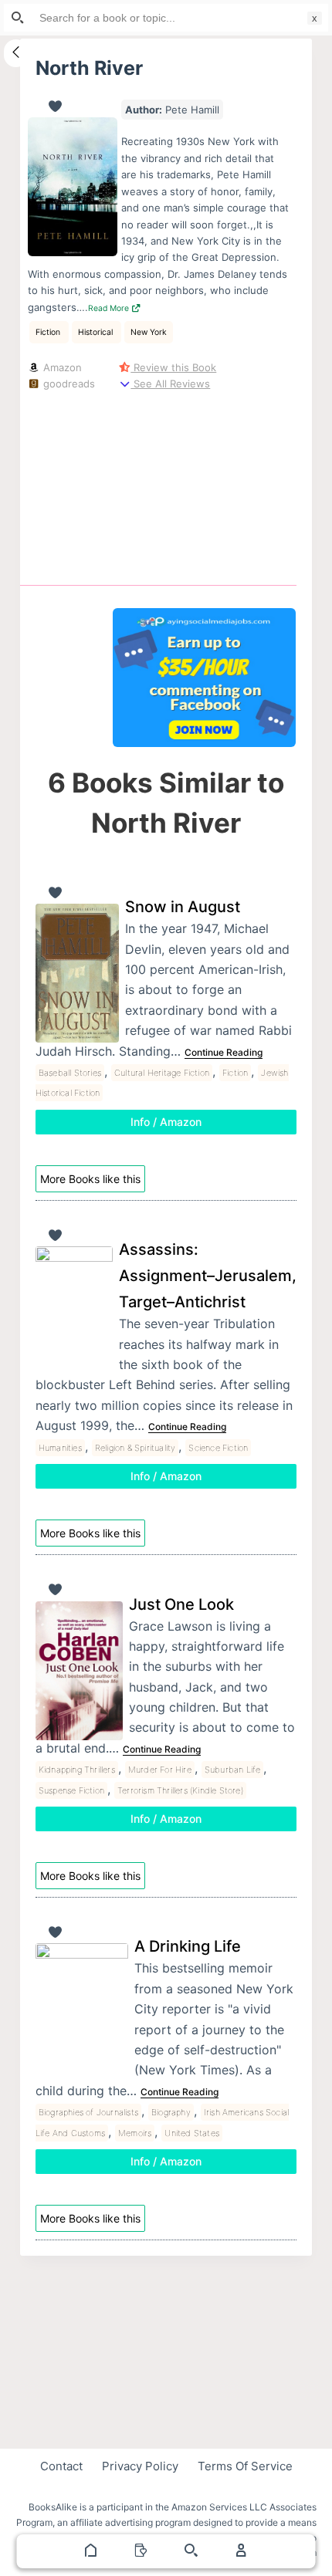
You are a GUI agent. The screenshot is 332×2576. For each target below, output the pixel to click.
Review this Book (173, 367)
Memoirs (135, 2133)
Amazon (61, 367)
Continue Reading (224, 1052)
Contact (61, 2466)
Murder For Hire (160, 1770)
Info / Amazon (166, 1122)
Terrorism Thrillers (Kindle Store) (180, 1790)
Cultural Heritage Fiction (162, 1073)
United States (192, 2133)
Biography (171, 2112)
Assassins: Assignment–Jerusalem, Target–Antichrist (208, 1276)
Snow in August (183, 907)
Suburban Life (233, 1770)
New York (149, 332)
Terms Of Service (245, 2466)
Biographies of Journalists (88, 2112)
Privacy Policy (140, 2466)
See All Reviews (170, 384)
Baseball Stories (70, 1073)
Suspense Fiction (71, 1790)
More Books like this (90, 1179)
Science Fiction (218, 1448)
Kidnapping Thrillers (77, 1770)
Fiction (49, 332)
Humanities (60, 1448)
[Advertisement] (204, 485)
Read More (110, 308)
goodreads (68, 384)
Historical (97, 332)
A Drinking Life (188, 1946)
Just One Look (181, 1604)
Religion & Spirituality (136, 1448)
